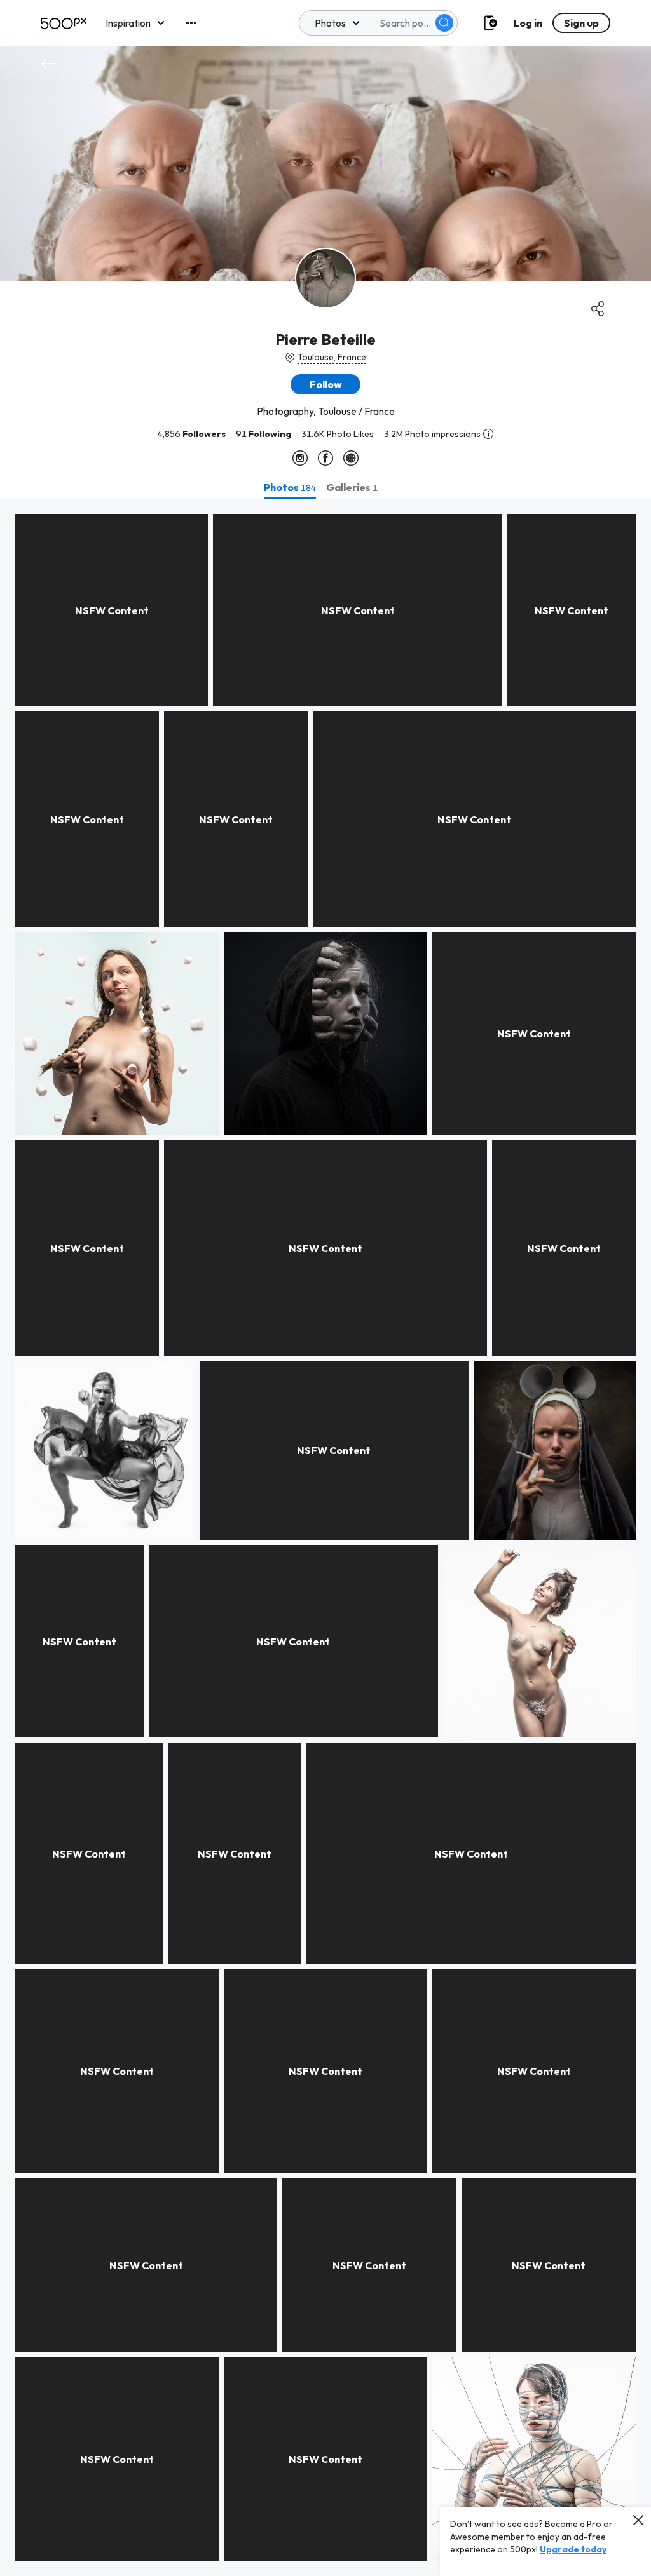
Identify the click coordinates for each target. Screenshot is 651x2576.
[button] (444, 23)
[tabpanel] (325, 1537)
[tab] (290, 487)
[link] (112, 610)
